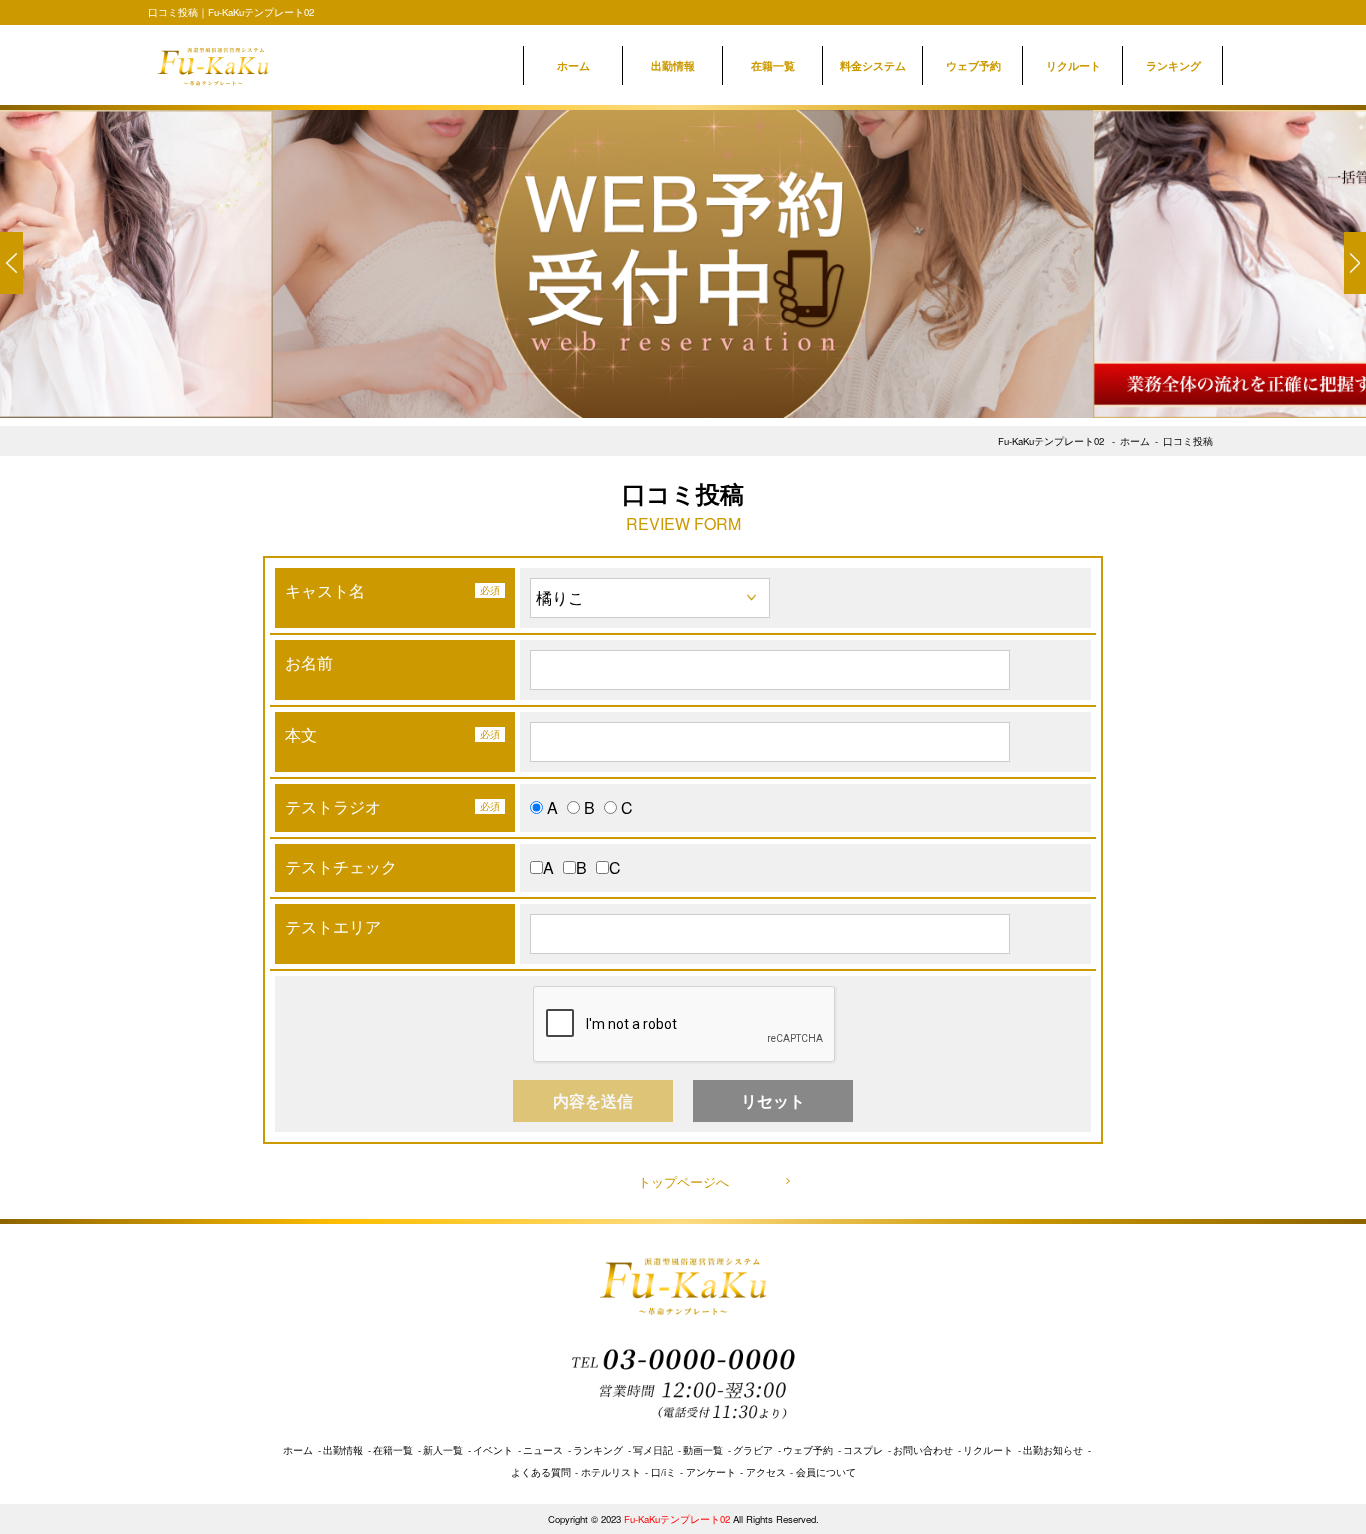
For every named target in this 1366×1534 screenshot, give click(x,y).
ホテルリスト (611, 1472)
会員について (826, 1472)
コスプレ (863, 1450)
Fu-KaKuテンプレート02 (1051, 441)
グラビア (753, 1450)
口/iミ (663, 1472)
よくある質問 (541, 1472)
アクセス (766, 1472)
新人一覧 (443, 1450)
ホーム (573, 65)
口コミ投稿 (1188, 441)
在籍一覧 (773, 65)
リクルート (1073, 65)
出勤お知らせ (1053, 1450)
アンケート (711, 1472)
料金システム (873, 65)
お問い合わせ (923, 1450)
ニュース (543, 1450)
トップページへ (683, 1181)
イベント (493, 1450)
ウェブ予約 (973, 65)
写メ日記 (653, 1450)
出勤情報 (673, 65)
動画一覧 (703, 1450)
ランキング (1173, 65)
